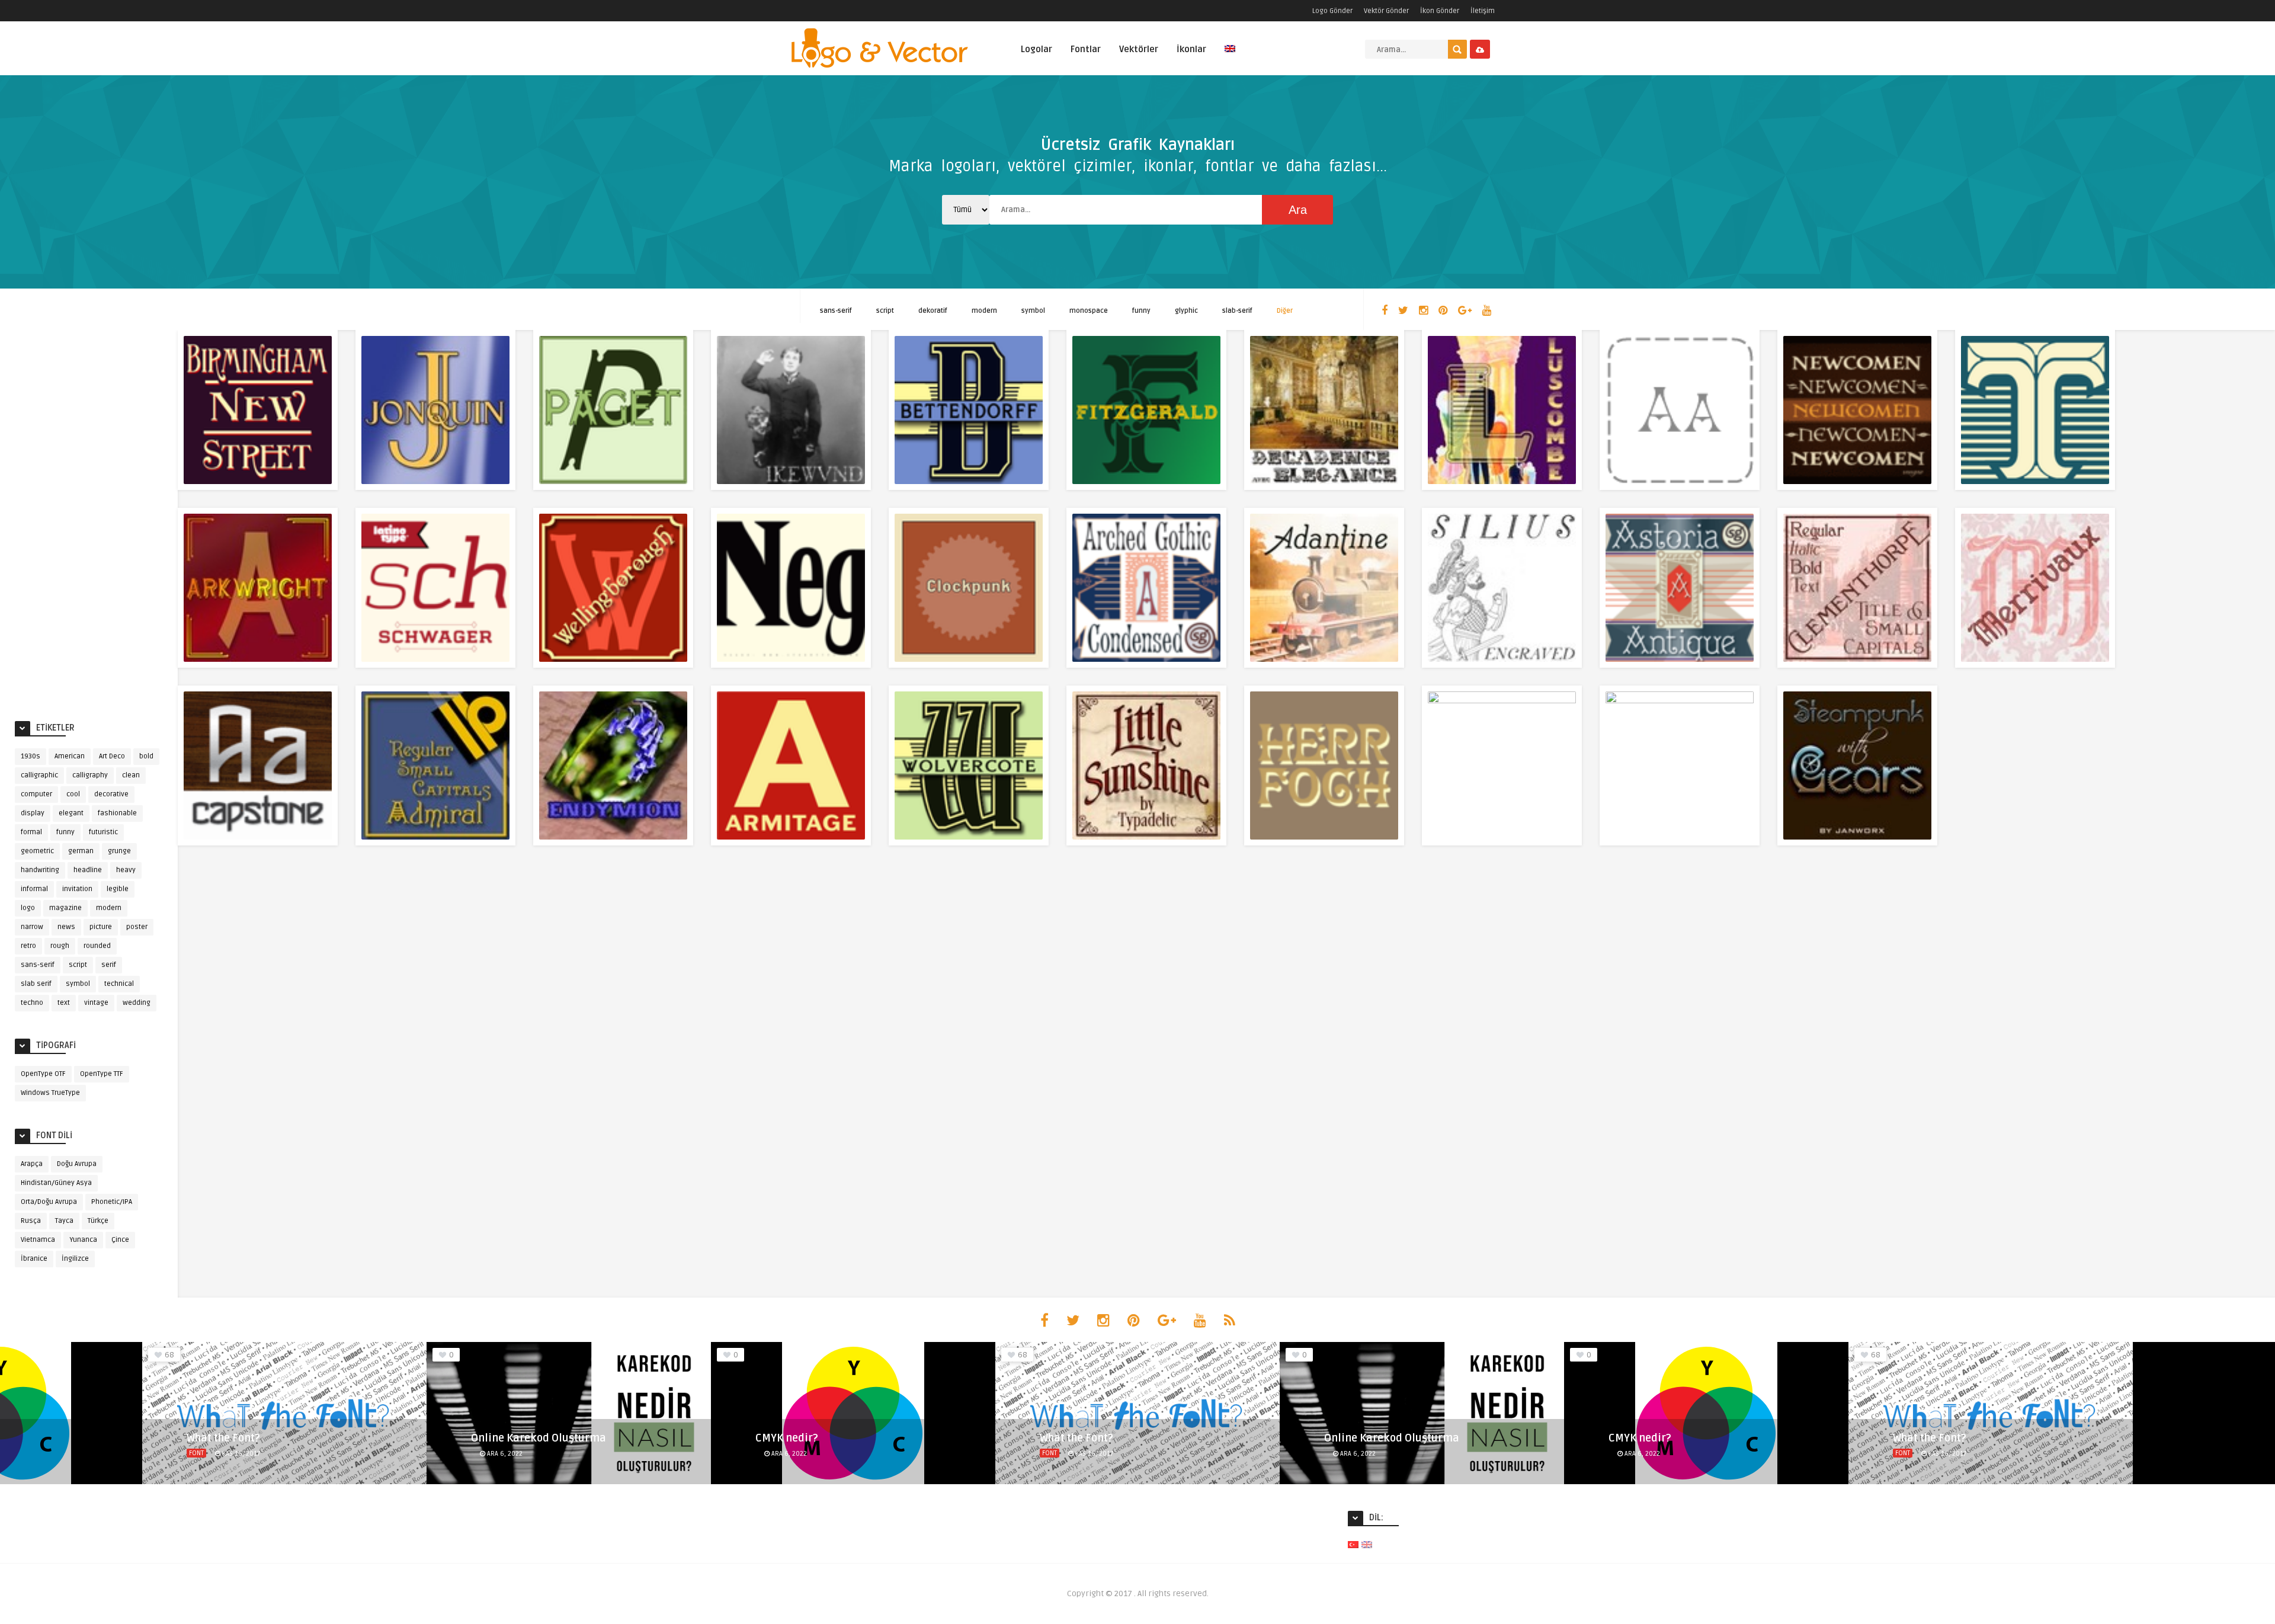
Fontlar (1086, 49)
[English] (1230, 55)
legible (118, 889)
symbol (1033, 311)
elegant (71, 813)
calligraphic (39, 775)
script (885, 311)
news (66, 927)
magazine (65, 908)
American (70, 756)
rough (60, 946)
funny (1141, 311)
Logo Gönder (1332, 11)
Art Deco (112, 756)
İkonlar (1191, 49)
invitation (77, 889)
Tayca (64, 1221)
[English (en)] (1367, 1544)
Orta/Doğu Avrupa (49, 1202)
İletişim (1483, 11)
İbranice (34, 1259)
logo (28, 908)
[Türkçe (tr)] (1353, 1544)
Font (196, 1453)
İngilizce (75, 1259)
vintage (96, 1003)
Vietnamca (38, 1240)
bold (146, 756)
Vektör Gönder (1386, 11)
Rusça (31, 1221)
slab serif (36, 984)
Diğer (1285, 311)
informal (34, 889)
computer (36, 794)
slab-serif (1237, 311)
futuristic (103, 832)
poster (137, 927)
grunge (119, 851)
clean (131, 775)
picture (101, 927)
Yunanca (83, 1240)
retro (28, 946)
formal (31, 832)
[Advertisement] (89, 523)
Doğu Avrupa (77, 1164)
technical (119, 984)
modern (984, 311)
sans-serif (836, 311)
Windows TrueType (50, 1093)
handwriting (40, 870)
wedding (137, 1003)
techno (32, 1003)
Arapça (32, 1164)
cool (73, 794)
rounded (97, 946)
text (64, 1003)
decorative (111, 794)
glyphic (1186, 311)
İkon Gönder (1440, 11)
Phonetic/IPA (112, 1202)
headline (88, 870)
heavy (126, 870)
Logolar (1036, 49)
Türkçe (98, 1221)
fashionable (117, 813)
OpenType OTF (43, 1074)
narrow (32, 927)
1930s (31, 756)
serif (109, 965)
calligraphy (90, 775)
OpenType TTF (102, 1074)
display (33, 813)
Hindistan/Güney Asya (56, 1183)
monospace (1089, 311)
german (81, 851)
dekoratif (933, 311)
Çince (120, 1240)
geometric (37, 851)
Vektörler (1139, 49)
